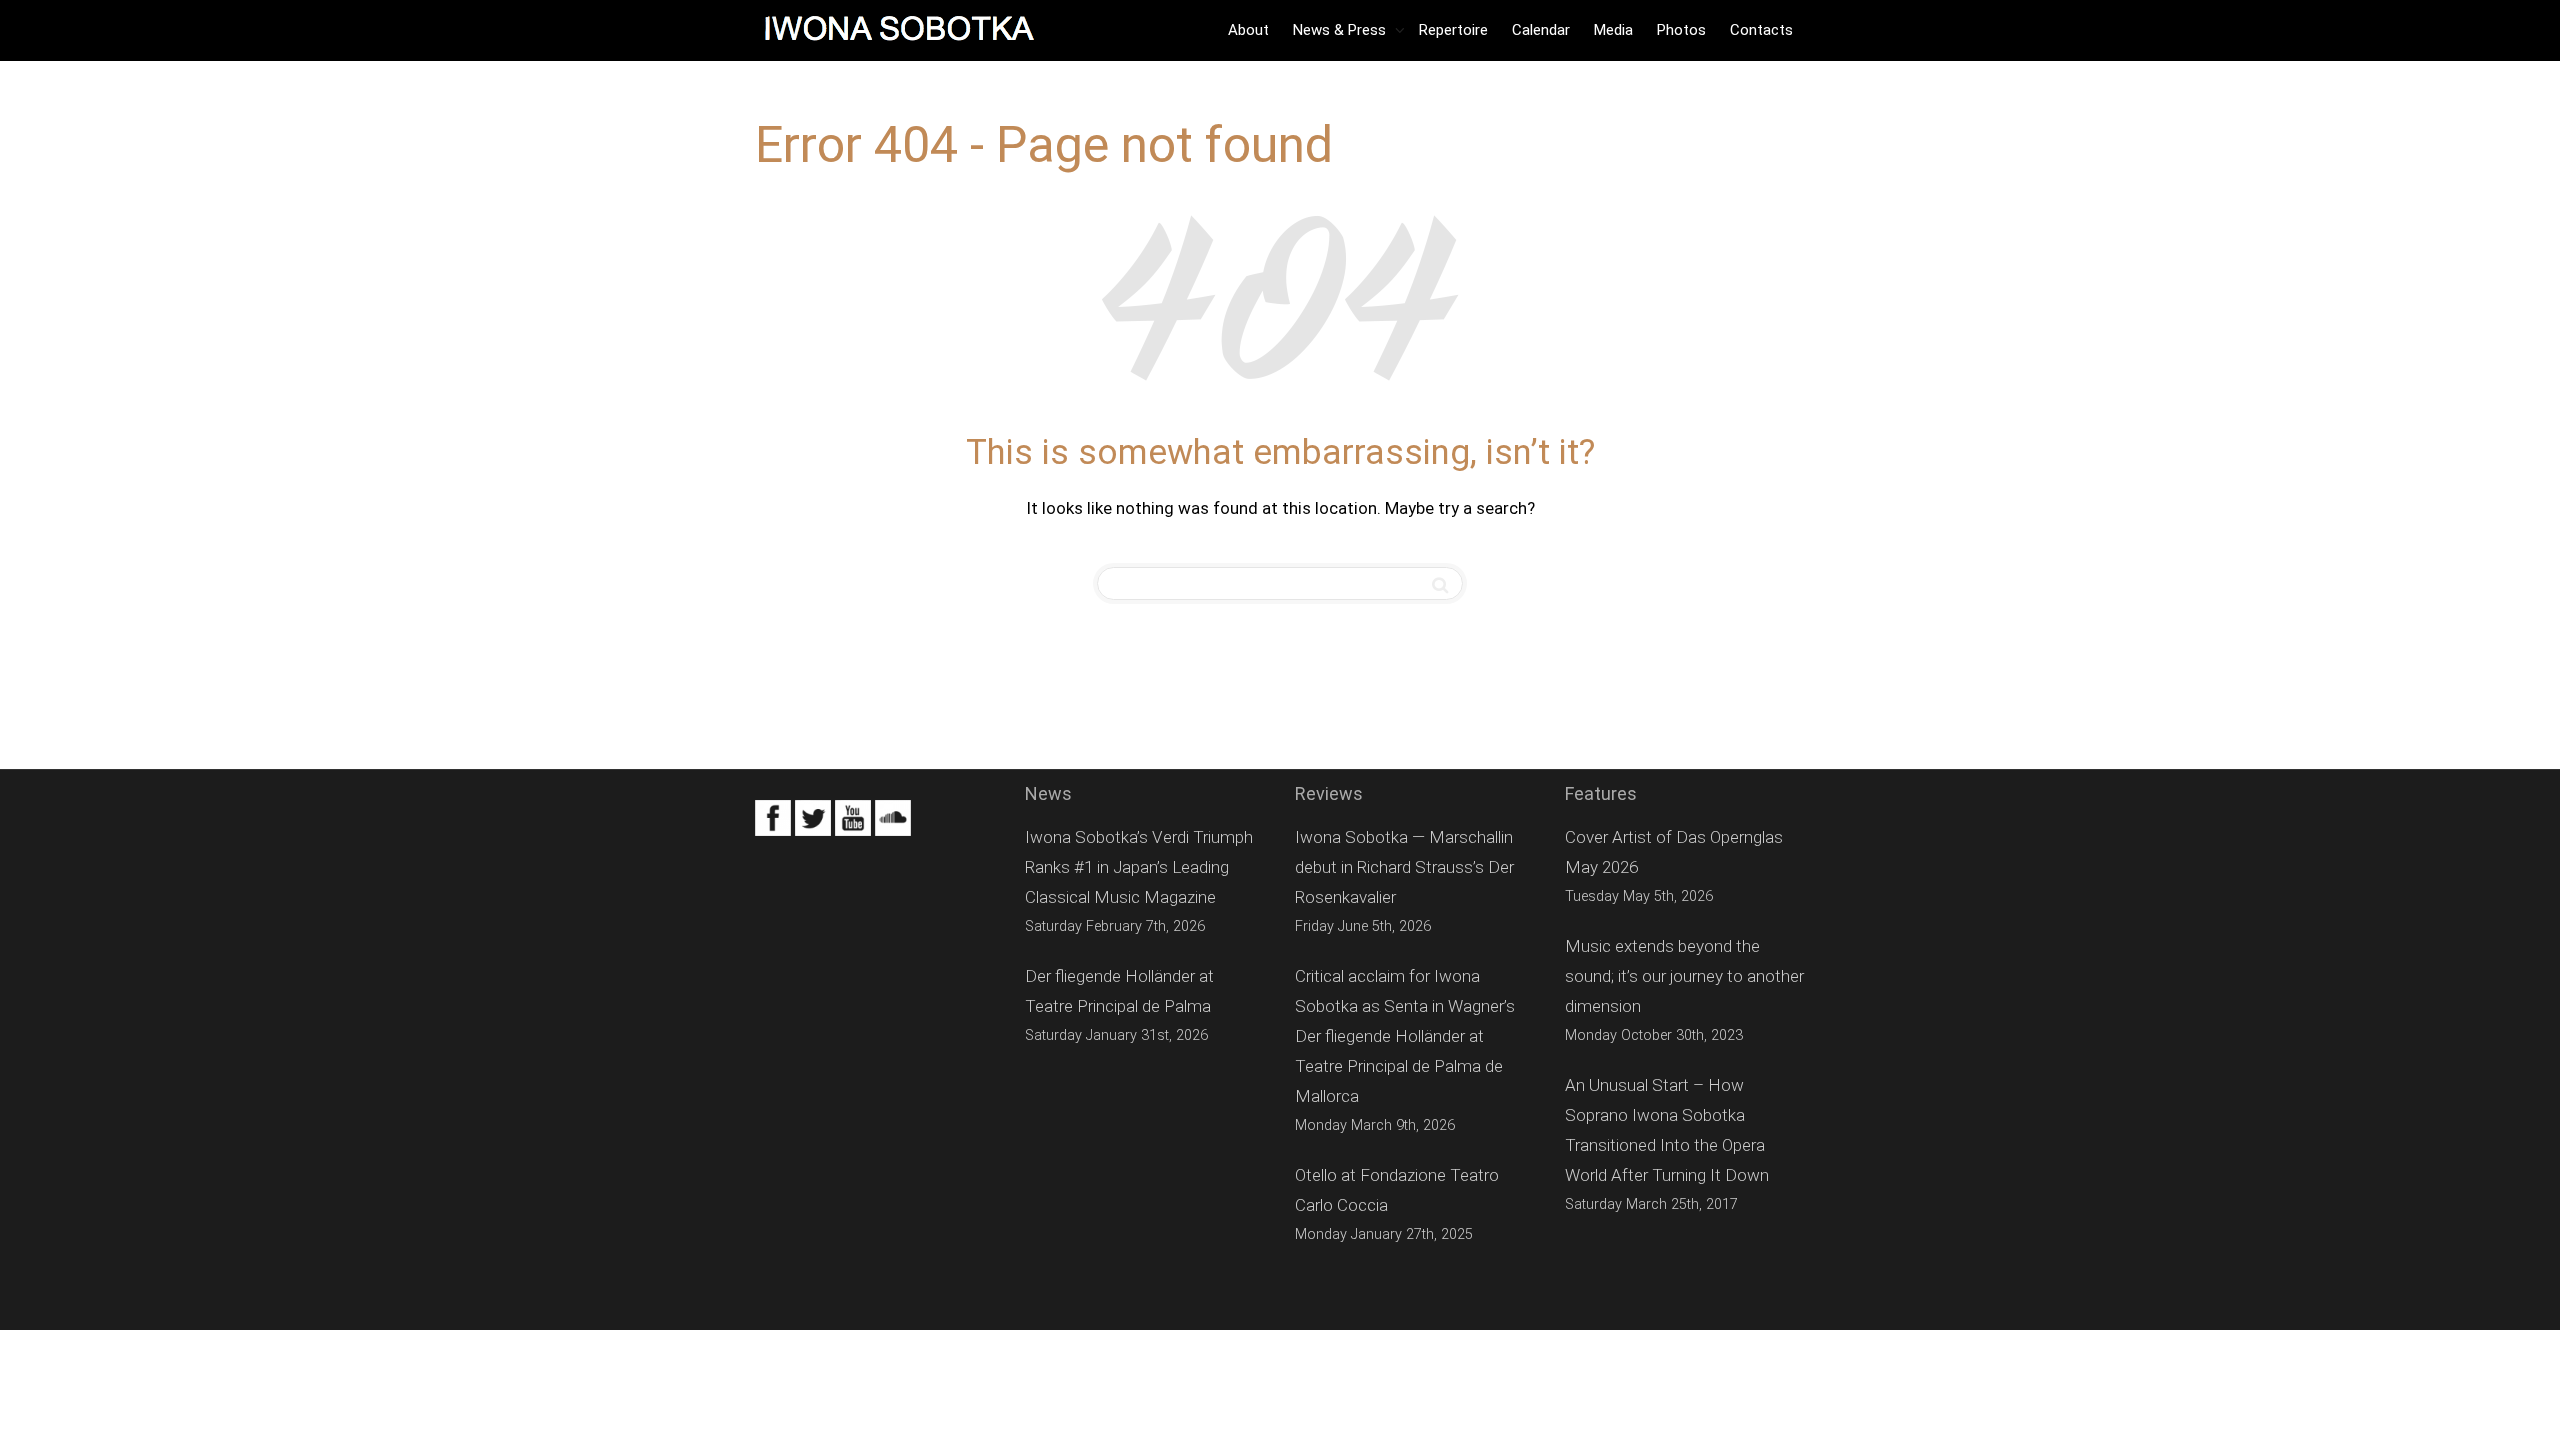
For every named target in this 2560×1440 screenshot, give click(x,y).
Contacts (1761, 30)
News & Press (1341, 30)
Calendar (1541, 30)
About (1248, 30)
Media (1613, 30)
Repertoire (1453, 30)
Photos (1681, 30)
